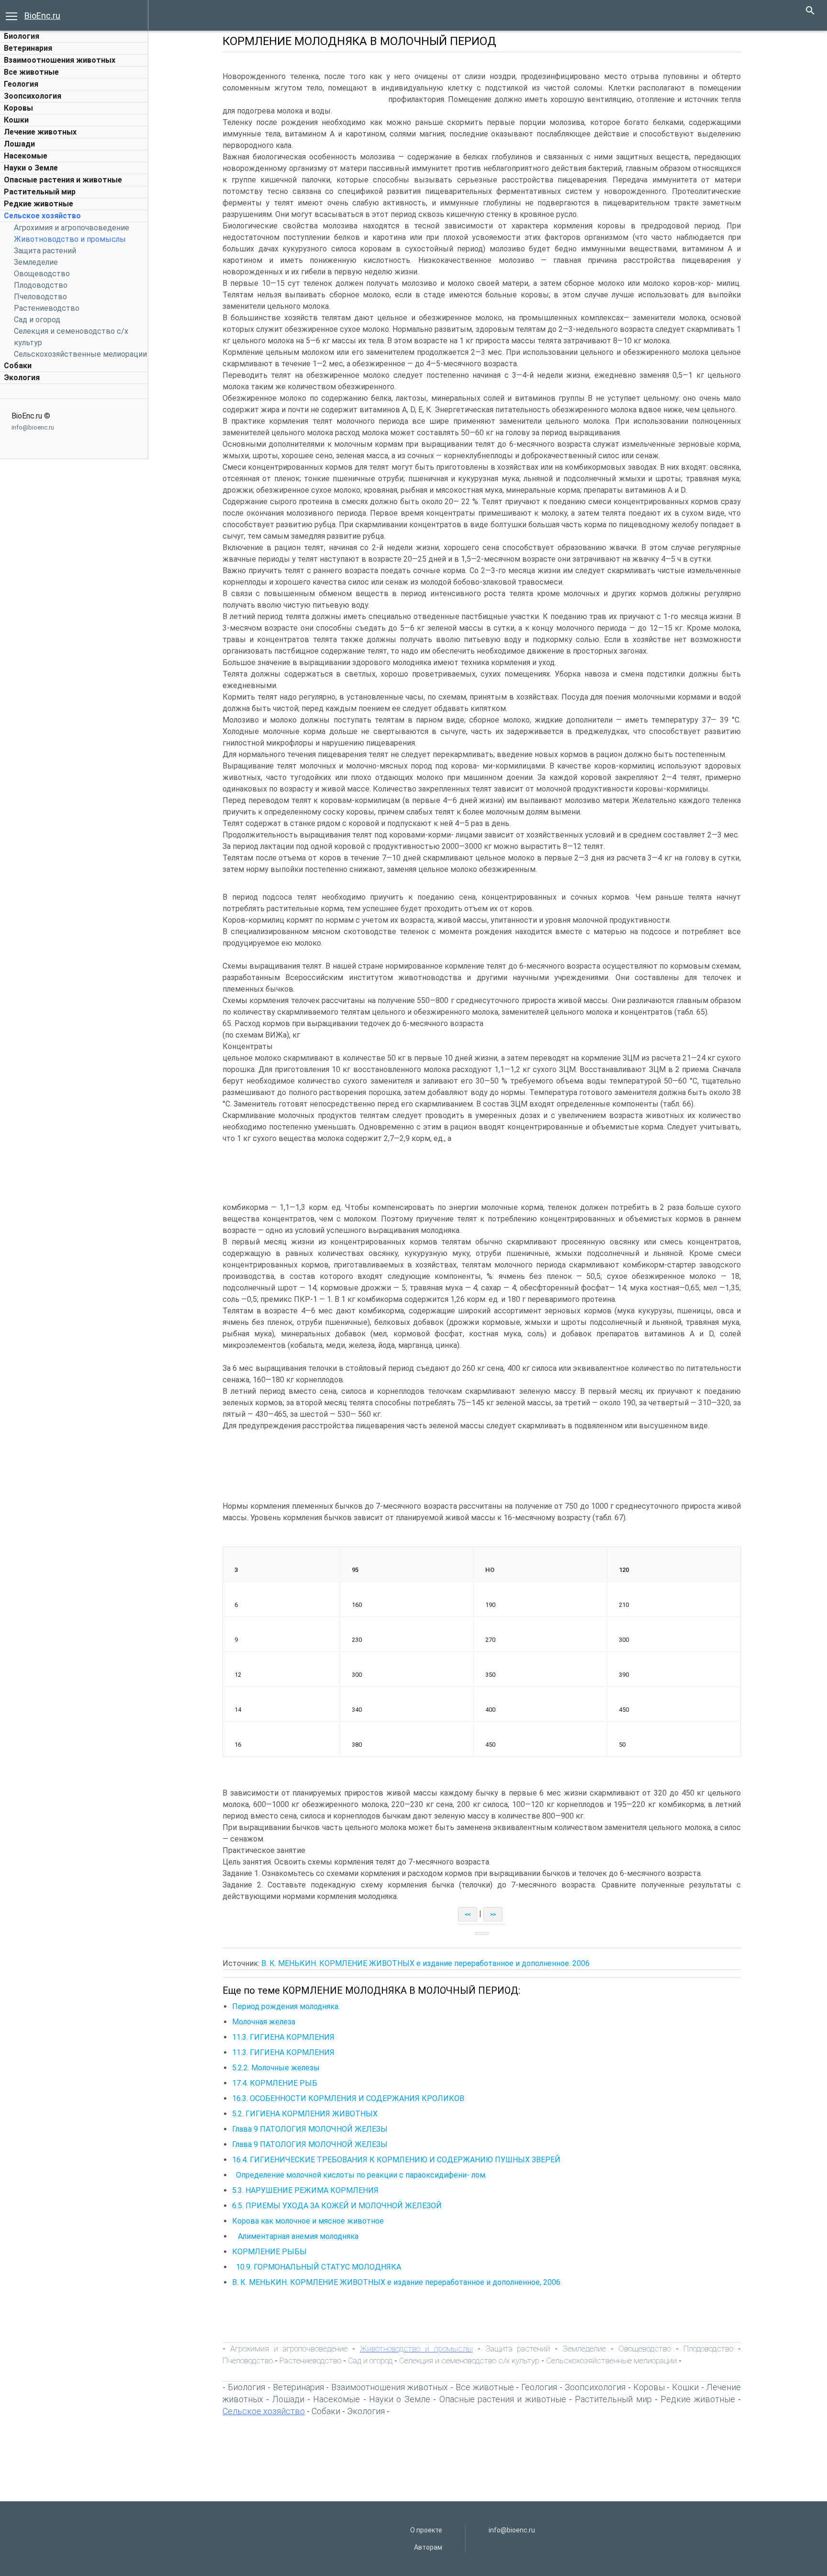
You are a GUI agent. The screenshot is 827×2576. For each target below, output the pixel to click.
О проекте (426, 2530)
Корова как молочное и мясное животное (308, 2221)
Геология (21, 84)
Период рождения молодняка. (286, 2006)
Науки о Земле (31, 168)
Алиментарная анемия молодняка (295, 2236)
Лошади (19, 144)
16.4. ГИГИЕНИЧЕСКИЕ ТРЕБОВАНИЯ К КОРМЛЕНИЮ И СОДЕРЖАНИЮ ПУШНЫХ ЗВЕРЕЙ (396, 2160)
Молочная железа (264, 2022)
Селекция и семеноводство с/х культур (469, 2361)
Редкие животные (39, 204)
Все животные (31, 72)
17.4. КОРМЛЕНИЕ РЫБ (275, 2083)
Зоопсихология (33, 96)
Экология (22, 378)
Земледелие (36, 262)
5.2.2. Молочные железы (276, 2068)
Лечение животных (40, 132)
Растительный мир (40, 192)
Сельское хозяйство (42, 216)
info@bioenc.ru (33, 427)
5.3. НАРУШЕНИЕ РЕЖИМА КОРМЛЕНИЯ (305, 2190)
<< (468, 1914)
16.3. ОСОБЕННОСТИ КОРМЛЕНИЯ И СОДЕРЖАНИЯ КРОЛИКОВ (348, 2098)
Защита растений (45, 251)
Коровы (18, 108)
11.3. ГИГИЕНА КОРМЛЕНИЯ (283, 2037)
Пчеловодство (40, 297)
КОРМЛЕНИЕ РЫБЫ (269, 2252)
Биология (22, 36)
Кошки (16, 120)
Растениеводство (47, 308)
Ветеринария (28, 48)
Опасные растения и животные (63, 180)
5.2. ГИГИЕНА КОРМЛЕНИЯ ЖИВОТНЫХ (305, 2114)
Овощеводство (42, 274)
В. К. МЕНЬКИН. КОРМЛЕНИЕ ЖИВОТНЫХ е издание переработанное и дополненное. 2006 (425, 1963)
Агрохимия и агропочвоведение (72, 228)
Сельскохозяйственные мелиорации (80, 354)
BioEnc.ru (42, 16)
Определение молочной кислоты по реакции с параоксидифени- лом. (360, 2175)
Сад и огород (37, 320)
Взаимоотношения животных (60, 60)
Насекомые (26, 156)
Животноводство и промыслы (70, 239)
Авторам (428, 2547)
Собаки (18, 366)
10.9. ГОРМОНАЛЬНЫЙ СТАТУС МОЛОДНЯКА (319, 2267)
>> (493, 1914)
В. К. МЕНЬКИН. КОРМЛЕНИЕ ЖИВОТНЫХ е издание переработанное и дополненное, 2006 (396, 2282)
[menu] (11, 15)
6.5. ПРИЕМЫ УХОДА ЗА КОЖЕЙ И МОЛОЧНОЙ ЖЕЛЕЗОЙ (337, 2206)
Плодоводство (41, 285)
